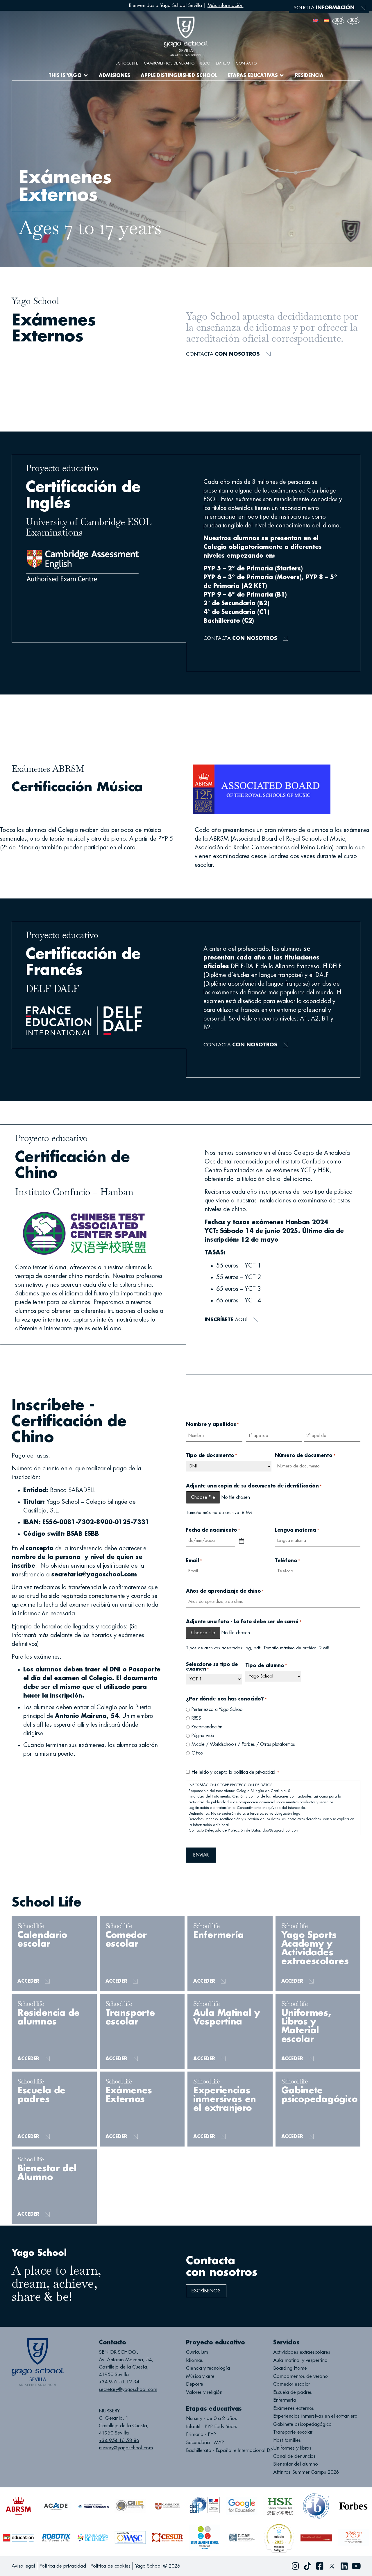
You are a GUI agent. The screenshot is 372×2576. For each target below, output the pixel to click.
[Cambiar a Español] (326, 20)
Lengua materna (297, 1530)
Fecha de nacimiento (213, 1530)
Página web (203, 1736)
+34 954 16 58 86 (119, 2440)
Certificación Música (42, 364)
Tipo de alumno (266, 1666)
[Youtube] (356, 2566)
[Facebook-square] (320, 2566)
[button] (68, 76)
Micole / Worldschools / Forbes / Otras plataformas (243, 1744)
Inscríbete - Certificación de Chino (63, 396)
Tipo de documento (212, 1456)
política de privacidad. (255, 1772)
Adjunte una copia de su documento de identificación (254, 1486)
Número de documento (305, 1456)
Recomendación (207, 1727)
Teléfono (288, 1561)
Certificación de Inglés (46, 354)
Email (194, 1561)
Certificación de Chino (46, 385)
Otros (197, 1753)
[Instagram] (295, 2566)
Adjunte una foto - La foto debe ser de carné (244, 1622)
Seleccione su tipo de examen (212, 1667)
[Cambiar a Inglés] (315, 20)
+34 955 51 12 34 (119, 2382)
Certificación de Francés (48, 375)
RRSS (196, 1718)
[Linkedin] (344, 2566)
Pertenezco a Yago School (218, 1709)
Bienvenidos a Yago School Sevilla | (186, 5)
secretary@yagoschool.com (128, 2389)
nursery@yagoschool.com (126, 2448)
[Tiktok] (307, 2566)
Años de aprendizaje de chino (225, 1591)
